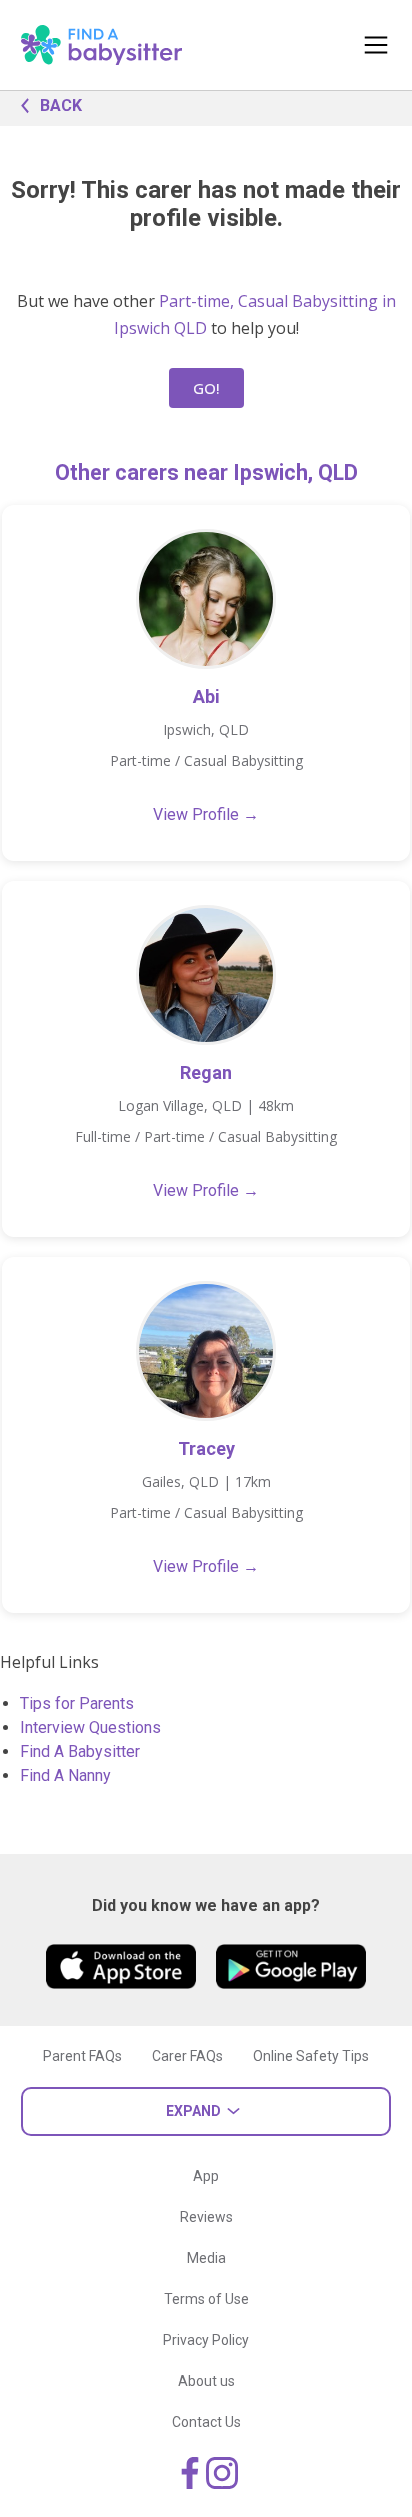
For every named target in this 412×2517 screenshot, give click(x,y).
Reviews (206, 2217)
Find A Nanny (65, 1775)
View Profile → (206, 814)
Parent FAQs (82, 2056)
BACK (61, 105)
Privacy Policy (206, 2340)
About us (206, 2381)
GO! (206, 388)
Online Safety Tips (311, 2056)
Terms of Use (206, 2299)
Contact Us (206, 2422)
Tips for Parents (77, 1703)
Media (206, 2258)
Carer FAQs (187, 2056)
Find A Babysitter (80, 1751)
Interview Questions (90, 1727)
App (206, 2176)
